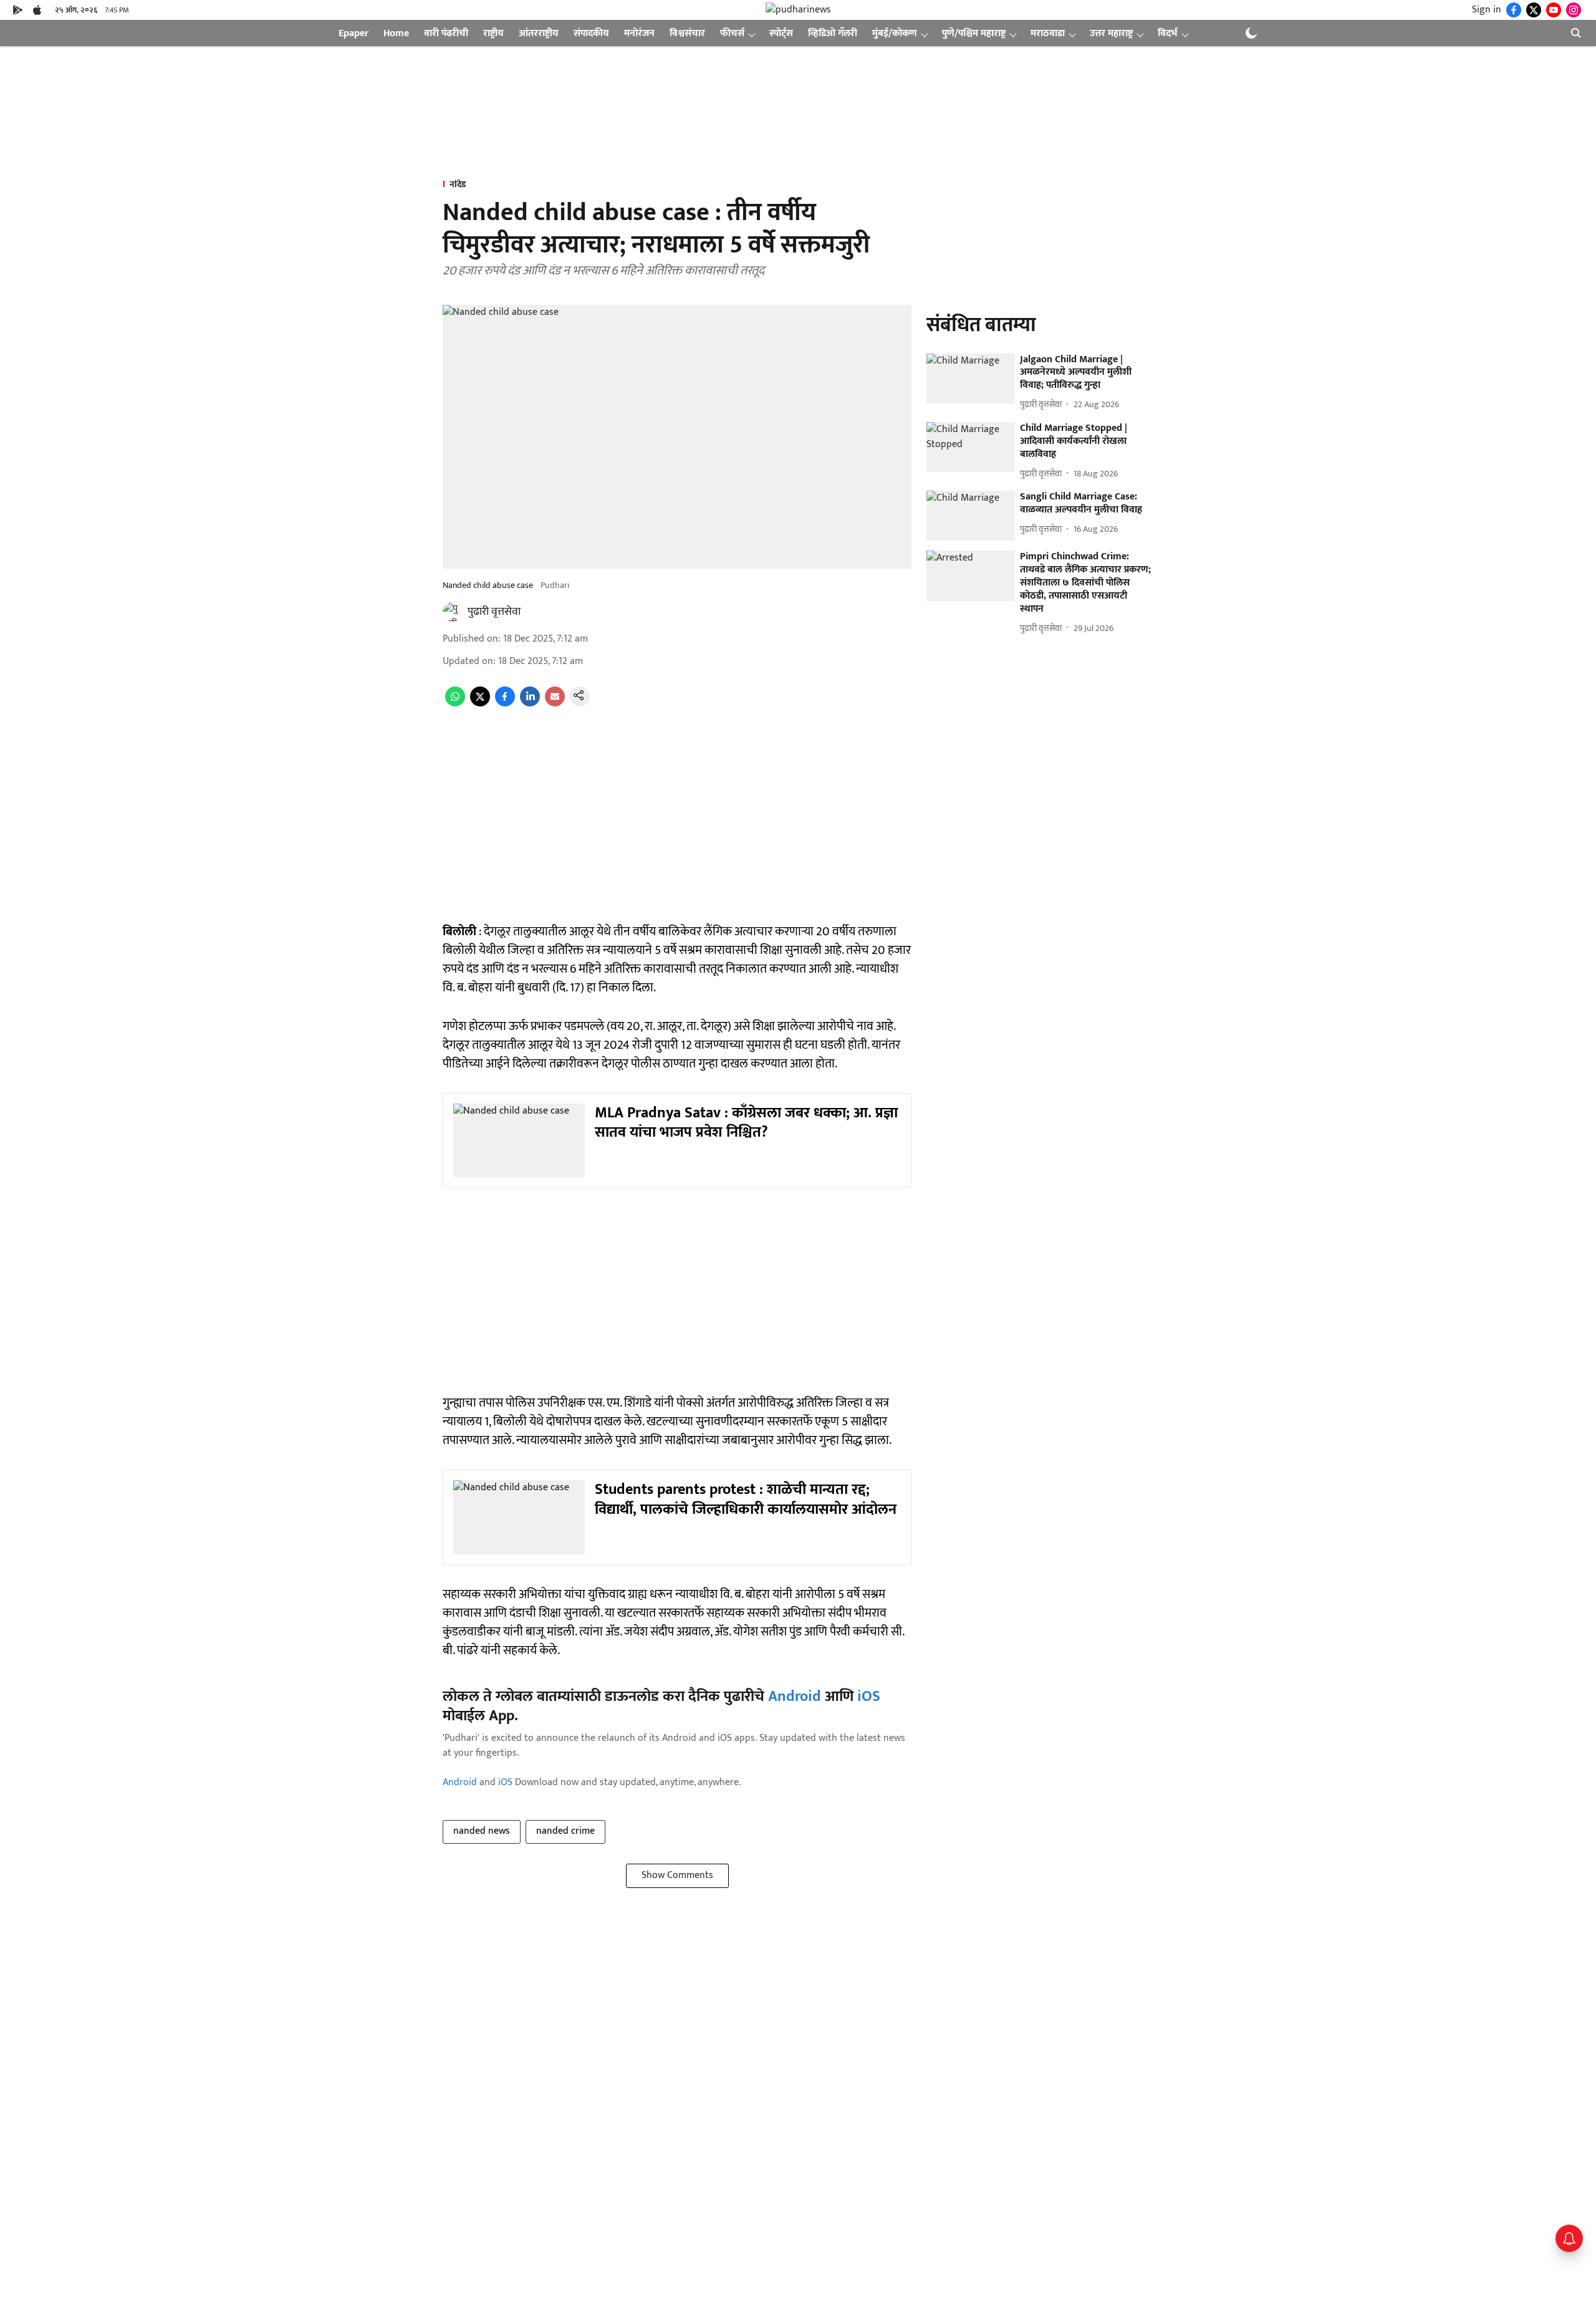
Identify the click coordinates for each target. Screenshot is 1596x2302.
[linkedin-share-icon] (530, 704)
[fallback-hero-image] (971, 378)
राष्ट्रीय (493, 33)
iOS (869, 1697)
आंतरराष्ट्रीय (539, 33)
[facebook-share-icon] (505, 704)
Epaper (353, 33)
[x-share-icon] (480, 704)
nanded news (482, 1831)
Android (795, 1697)
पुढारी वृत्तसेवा (494, 612)
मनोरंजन (639, 33)
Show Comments (677, 1875)
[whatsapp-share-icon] (455, 704)
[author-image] (453, 612)
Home (396, 33)
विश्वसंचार (687, 33)
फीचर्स (732, 33)
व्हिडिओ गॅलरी (833, 33)
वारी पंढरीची (446, 33)
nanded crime (565, 1831)
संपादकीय (591, 33)
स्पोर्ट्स (781, 33)
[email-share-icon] (555, 704)
